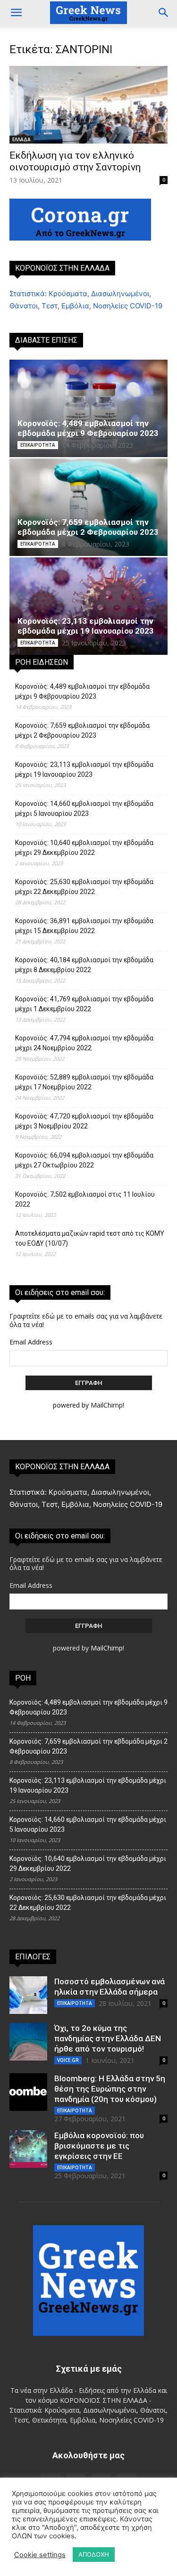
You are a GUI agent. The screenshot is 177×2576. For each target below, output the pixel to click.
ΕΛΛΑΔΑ (21, 139)
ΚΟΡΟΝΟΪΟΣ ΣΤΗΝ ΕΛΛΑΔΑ (62, 268)
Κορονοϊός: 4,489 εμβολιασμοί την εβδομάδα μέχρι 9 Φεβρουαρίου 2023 (88, 428)
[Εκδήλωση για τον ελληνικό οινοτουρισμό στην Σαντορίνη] (88, 105)
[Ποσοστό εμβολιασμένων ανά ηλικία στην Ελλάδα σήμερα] (28, 1995)
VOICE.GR (68, 2060)
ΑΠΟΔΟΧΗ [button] (94, 2554)
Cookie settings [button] (40, 2555)
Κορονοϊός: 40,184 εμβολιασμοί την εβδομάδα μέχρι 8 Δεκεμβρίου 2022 (84, 965)
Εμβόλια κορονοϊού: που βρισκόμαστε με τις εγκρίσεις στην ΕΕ (99, 2146)
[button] (16, 13)
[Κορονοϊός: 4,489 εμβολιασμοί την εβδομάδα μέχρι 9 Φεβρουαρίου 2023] (88, 408)
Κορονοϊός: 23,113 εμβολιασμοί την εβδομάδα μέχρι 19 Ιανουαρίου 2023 (86, 626)
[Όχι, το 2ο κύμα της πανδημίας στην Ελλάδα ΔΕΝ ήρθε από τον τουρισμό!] (28, 2042)
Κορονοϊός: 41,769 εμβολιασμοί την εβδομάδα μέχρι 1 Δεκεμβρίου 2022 (84, 1004)
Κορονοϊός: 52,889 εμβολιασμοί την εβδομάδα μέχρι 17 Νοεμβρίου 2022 (84, 1082)
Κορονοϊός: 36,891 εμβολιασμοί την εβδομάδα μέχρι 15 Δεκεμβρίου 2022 (84, 926)
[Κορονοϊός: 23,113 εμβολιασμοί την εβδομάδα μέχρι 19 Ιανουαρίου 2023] (88, 606)
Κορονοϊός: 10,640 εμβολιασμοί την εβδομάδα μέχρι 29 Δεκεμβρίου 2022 (84, 848)
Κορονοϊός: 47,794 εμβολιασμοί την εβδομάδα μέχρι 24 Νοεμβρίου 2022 (84, 1043)
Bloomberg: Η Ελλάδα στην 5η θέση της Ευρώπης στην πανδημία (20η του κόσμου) (110, 2089)
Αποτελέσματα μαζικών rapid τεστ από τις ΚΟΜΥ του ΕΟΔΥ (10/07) (90, 1238)
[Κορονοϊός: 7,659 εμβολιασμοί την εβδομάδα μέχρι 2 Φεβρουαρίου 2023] (88, 507)
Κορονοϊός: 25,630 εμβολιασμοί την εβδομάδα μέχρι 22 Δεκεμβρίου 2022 (84, 887)
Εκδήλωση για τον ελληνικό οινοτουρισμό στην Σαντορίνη (75, 161)
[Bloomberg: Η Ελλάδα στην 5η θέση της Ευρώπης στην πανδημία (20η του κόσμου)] (28, 2092)
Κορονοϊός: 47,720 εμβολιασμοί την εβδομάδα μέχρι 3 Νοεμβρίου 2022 (84, 1121)
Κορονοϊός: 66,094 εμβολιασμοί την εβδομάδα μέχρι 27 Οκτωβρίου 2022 (84, 1160)
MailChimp (107, 1405)
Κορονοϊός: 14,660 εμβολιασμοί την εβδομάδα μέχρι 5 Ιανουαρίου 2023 (84, 809)
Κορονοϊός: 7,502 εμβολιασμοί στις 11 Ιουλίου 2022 (85, 1199)
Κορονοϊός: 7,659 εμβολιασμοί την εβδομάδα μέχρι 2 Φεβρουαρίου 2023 (88, 527)
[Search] (164, 13)
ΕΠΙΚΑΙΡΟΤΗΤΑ (38, 445)
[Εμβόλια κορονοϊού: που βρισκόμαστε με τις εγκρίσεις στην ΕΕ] (28, 2149)
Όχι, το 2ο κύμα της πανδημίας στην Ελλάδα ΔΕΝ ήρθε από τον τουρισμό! (108, 2038)
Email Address (31, 1342)
